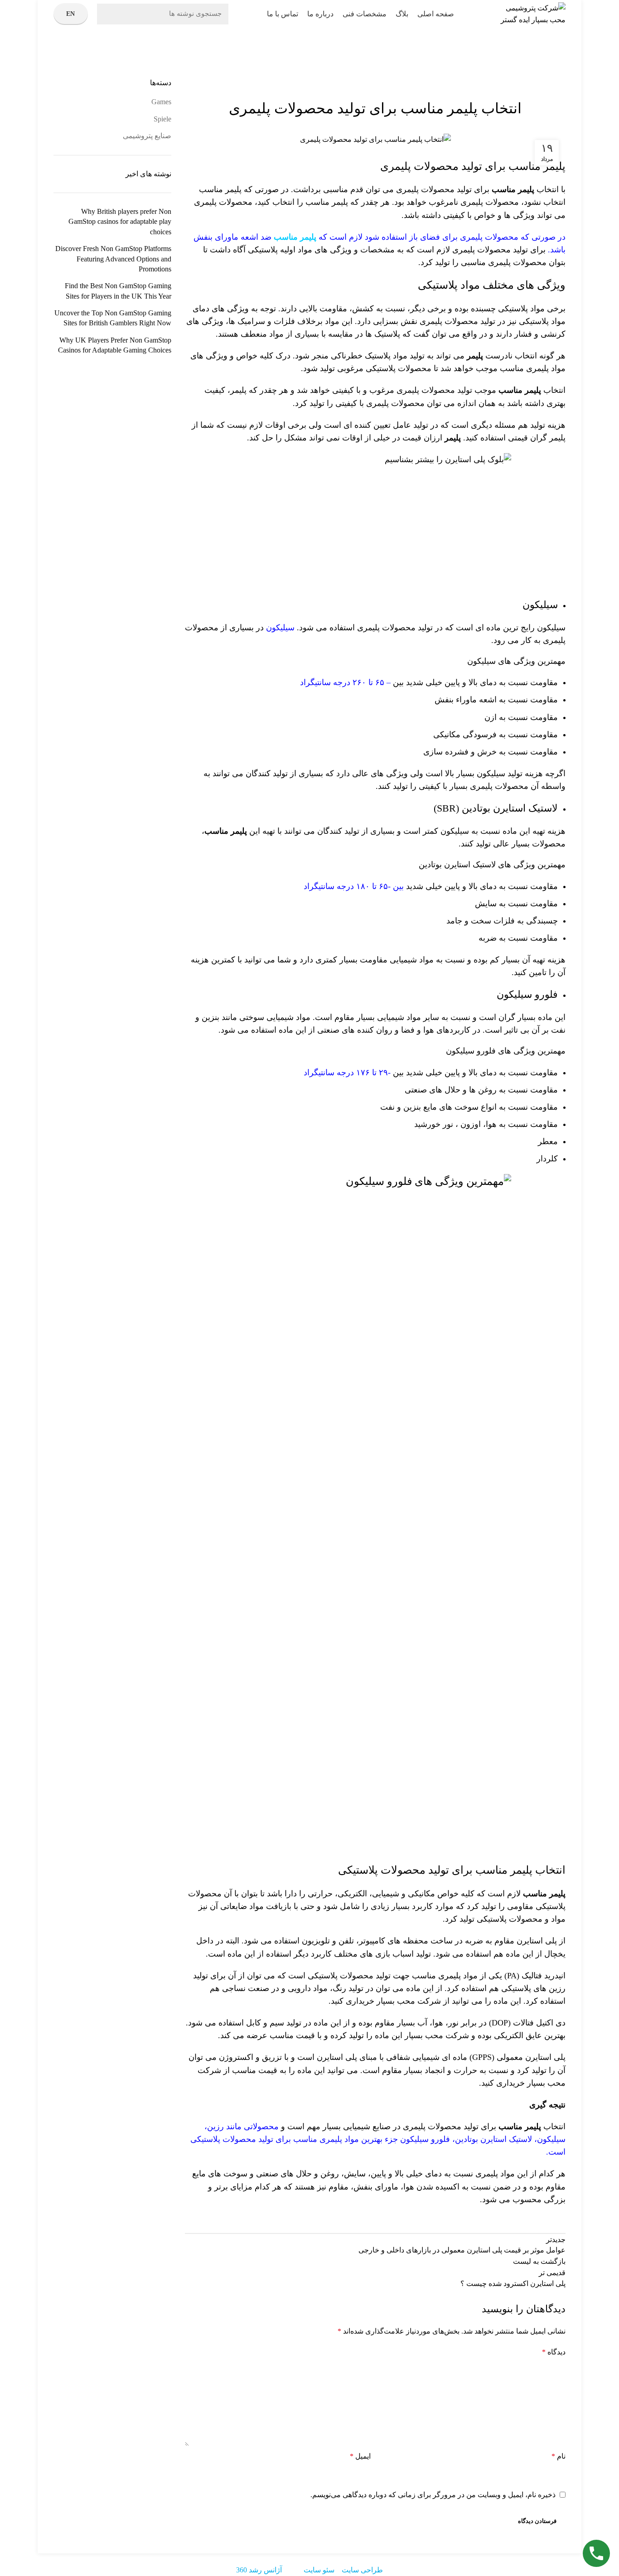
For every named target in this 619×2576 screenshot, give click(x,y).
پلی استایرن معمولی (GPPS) (517, 2057)
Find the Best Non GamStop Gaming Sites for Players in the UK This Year (118, 291)
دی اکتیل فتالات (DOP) (527, 2023)
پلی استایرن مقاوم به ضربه (512, 1941)
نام (559, 2456)
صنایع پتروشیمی (532, 72)
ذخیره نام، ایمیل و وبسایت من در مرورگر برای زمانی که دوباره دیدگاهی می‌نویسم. (433, 2495)
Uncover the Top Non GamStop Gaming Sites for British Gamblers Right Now (113, 318)
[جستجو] (109, 14)
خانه (561, 72)
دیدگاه (554, 2352)
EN (71, 14)
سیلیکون (280, 628)
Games (161, 102)
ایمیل (360, 2456)
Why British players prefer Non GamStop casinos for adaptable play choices (120, 222)
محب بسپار (396, 2001)
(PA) (512, 1976)
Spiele (162, 119)
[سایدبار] (608, 2565)
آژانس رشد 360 (259, 2570)
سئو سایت (319, 2570)
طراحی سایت (362, 2570)
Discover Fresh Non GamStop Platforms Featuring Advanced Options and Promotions (113, 259)
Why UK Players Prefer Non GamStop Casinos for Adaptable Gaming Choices (115, 345)
